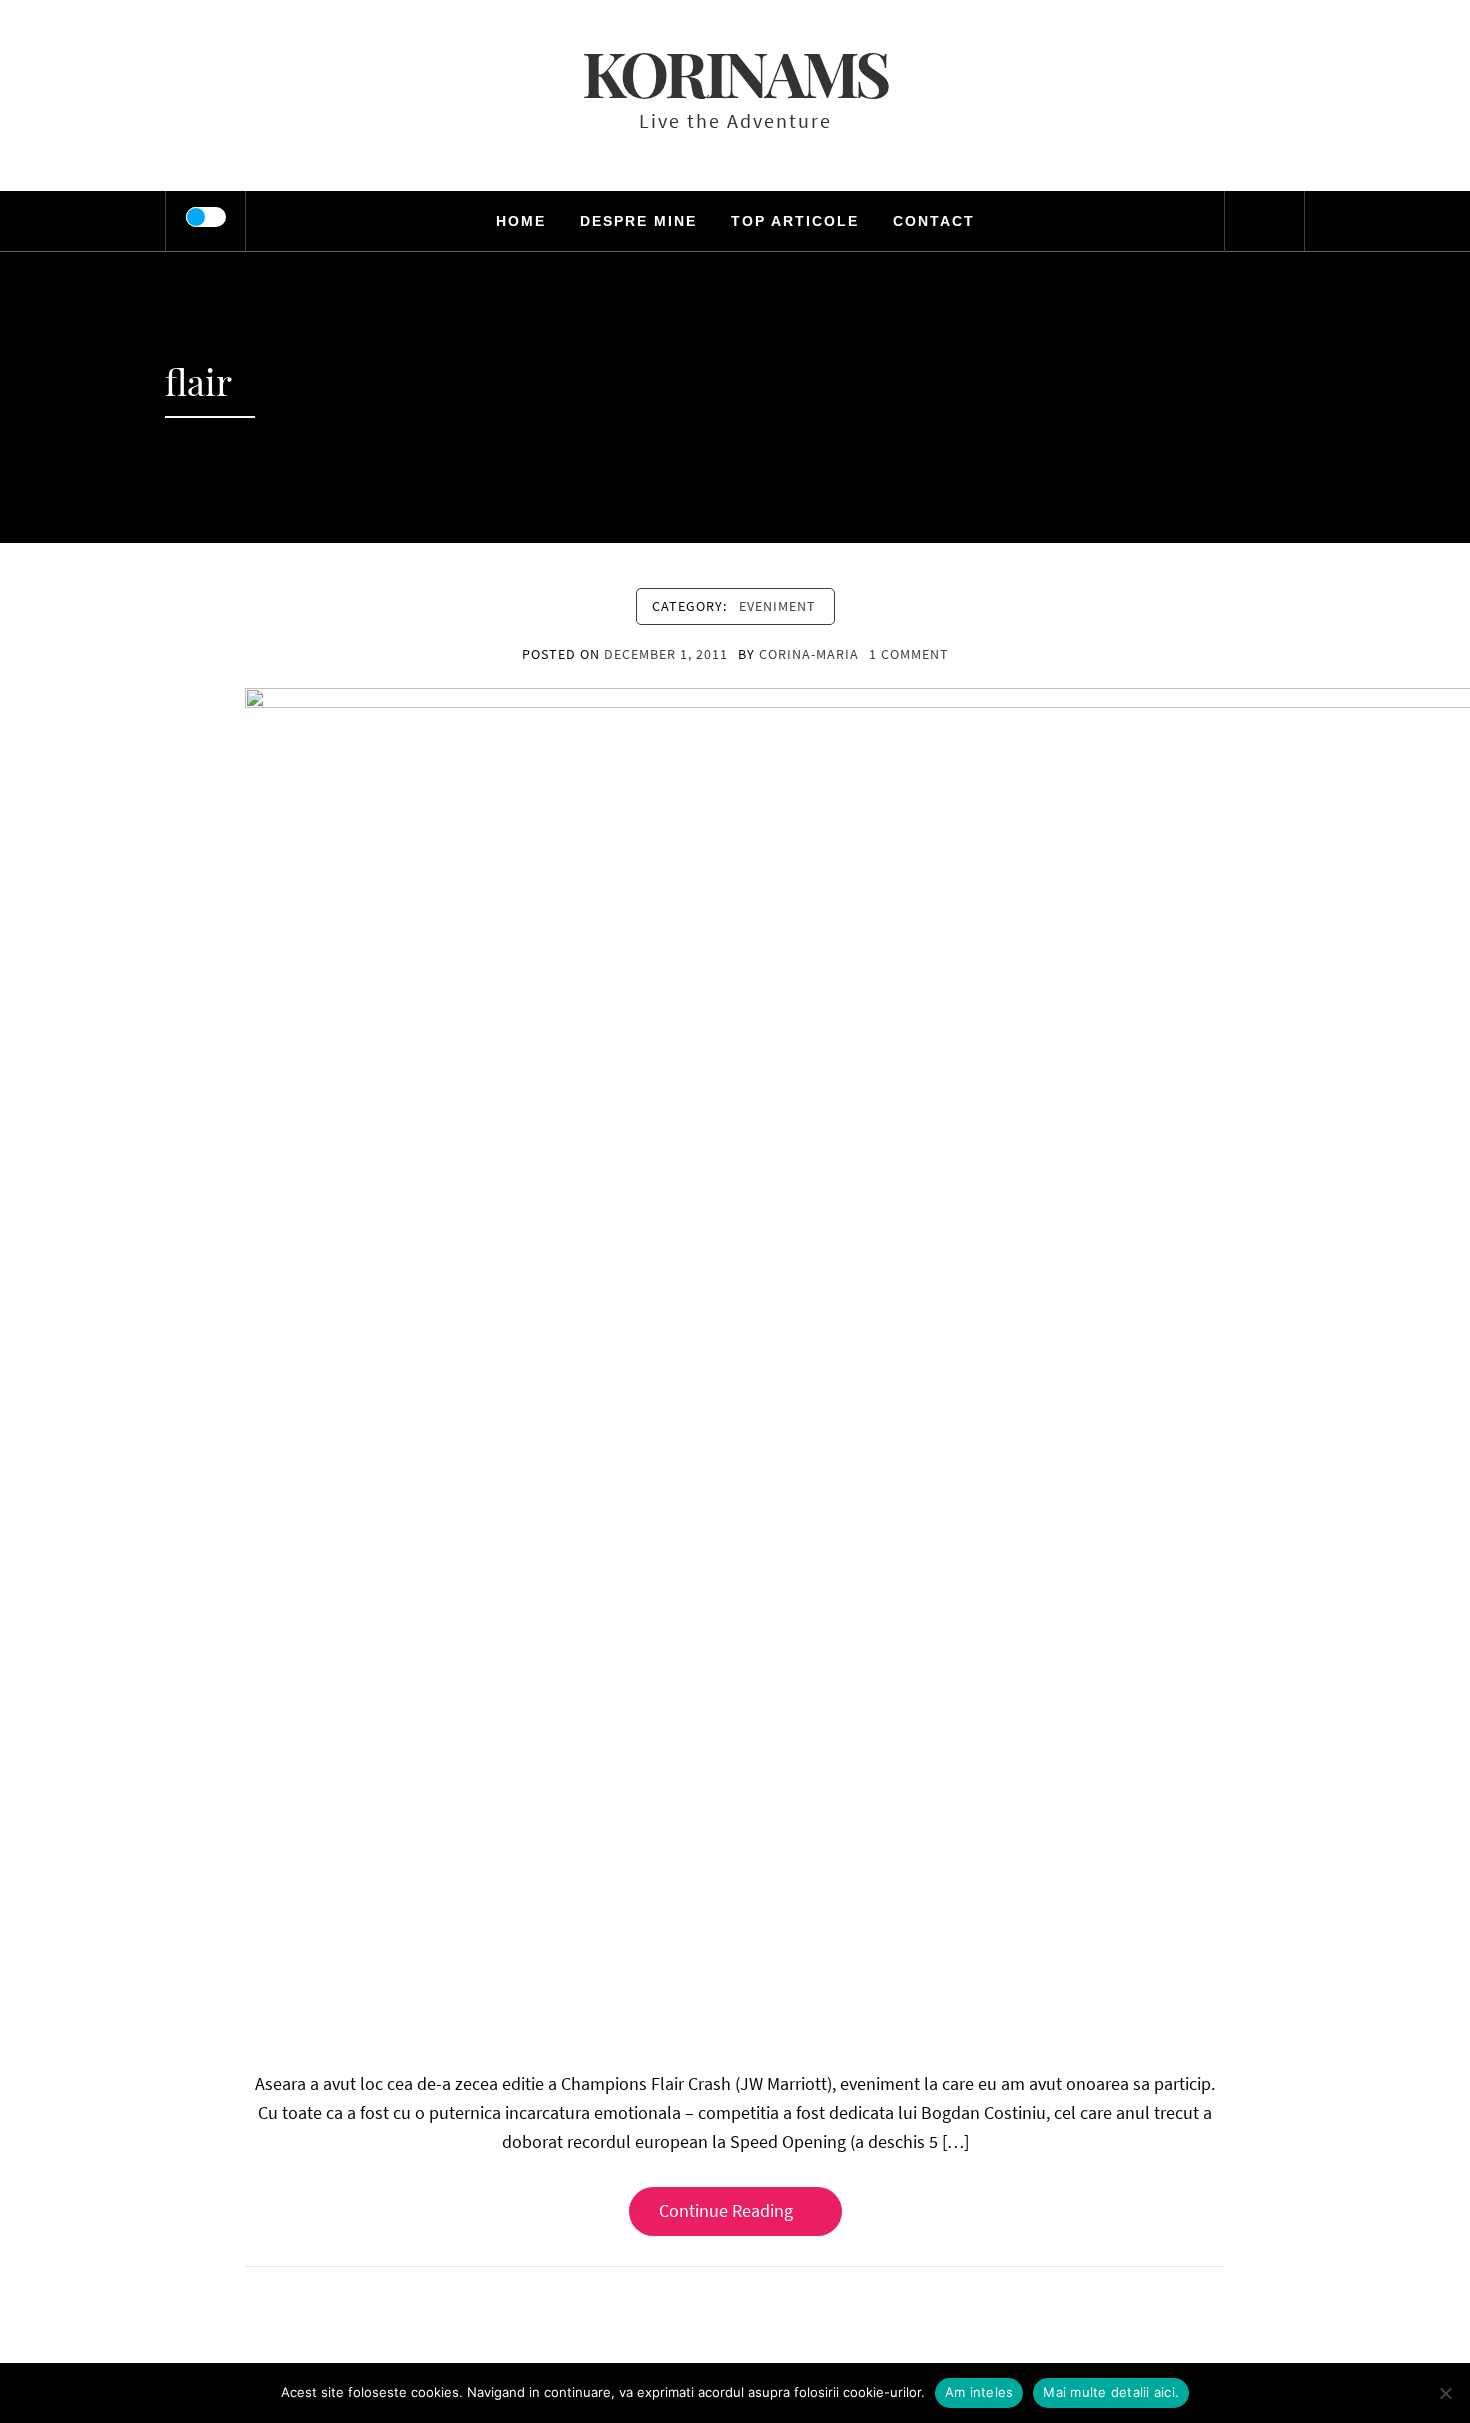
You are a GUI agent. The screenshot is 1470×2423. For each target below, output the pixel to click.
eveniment (777, 606)
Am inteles (979, 2392)
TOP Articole (795, 221)
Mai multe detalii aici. (1111, 2392)
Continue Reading (726, 2210)
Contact (934, 221)
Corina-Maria (809, 654)
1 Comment (909, 654)
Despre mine (638, 221)
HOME (521, 221)
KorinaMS (735, 72)
